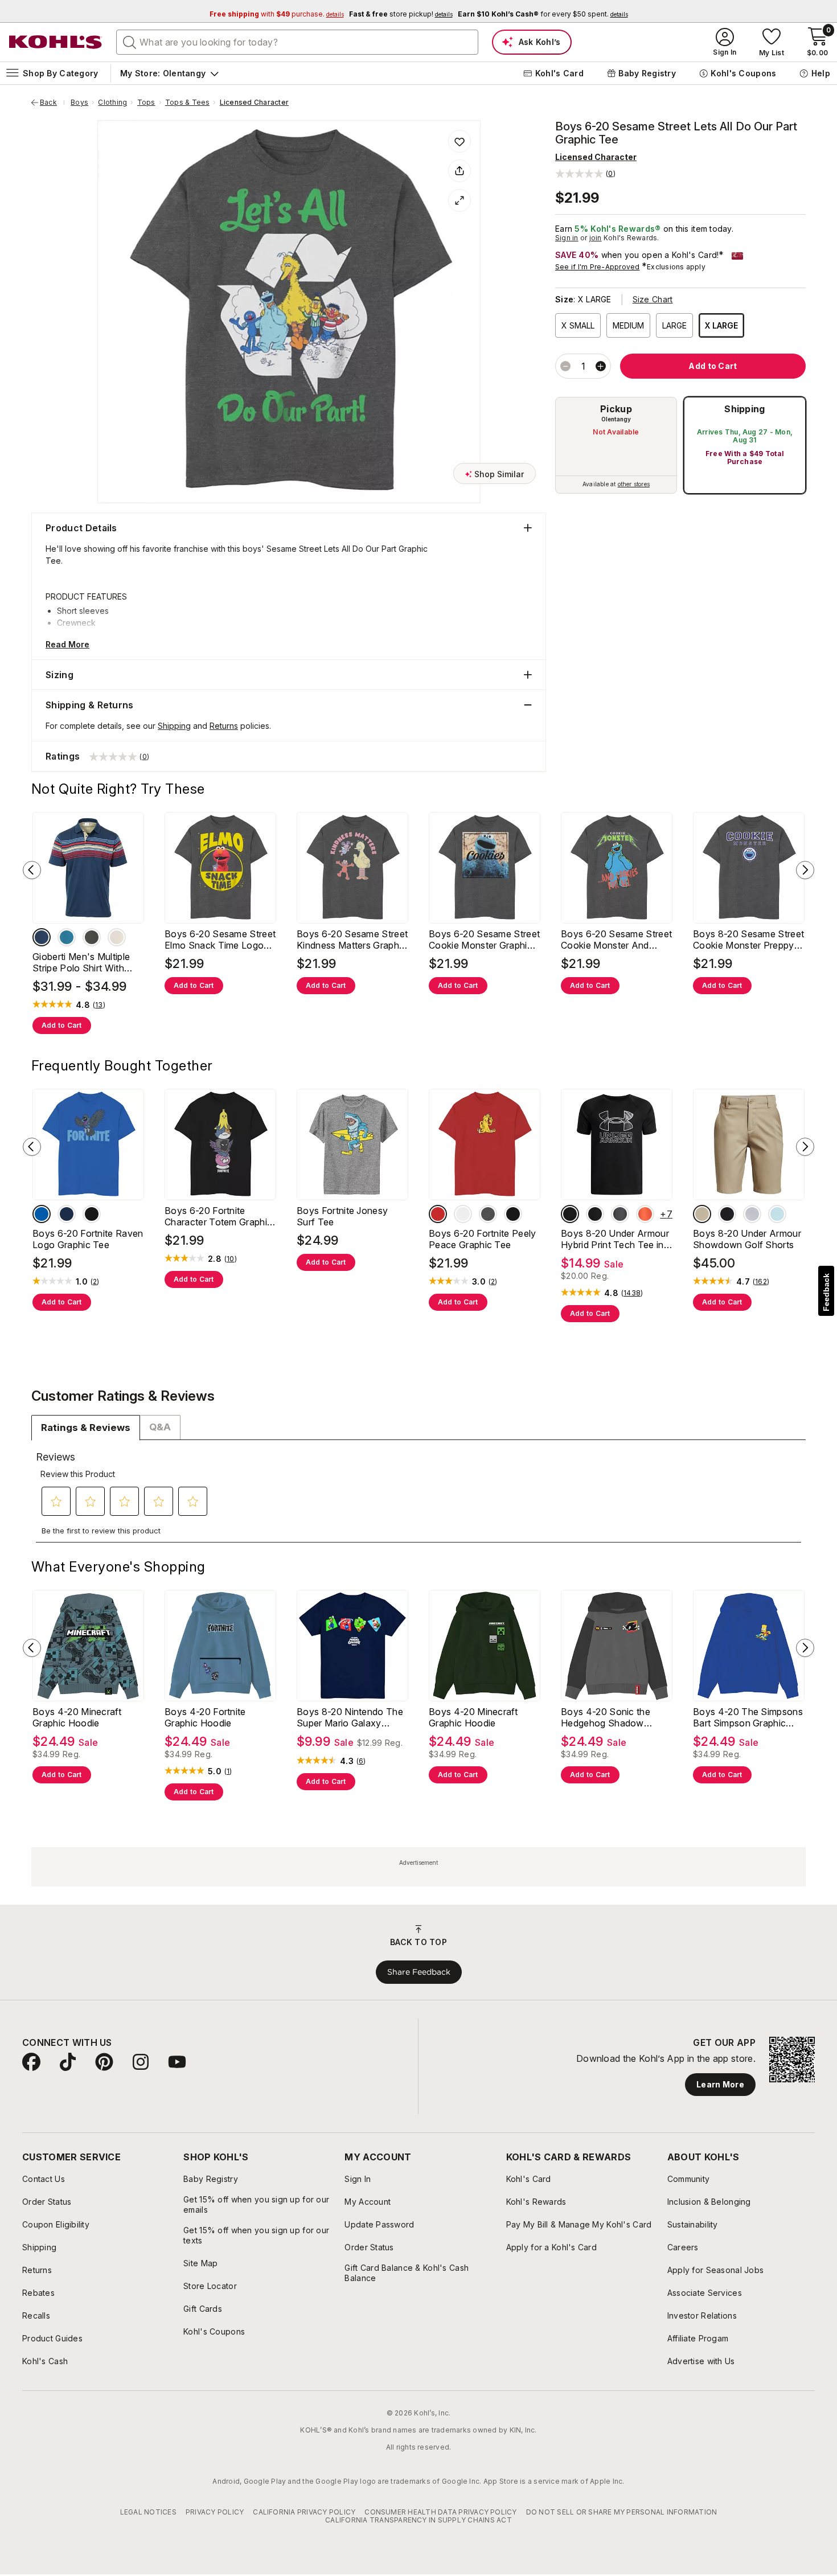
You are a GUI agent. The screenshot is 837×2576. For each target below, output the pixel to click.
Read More (67, 644)
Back (52, 102)
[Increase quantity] (601, 366)
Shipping (745, 409)
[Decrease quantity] (565, 366)
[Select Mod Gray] (752, 1214)
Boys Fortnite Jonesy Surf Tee (342, 1216)
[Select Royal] (42, 1214)
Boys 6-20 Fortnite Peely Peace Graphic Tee (483, 1239)
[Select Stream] (777, 1214)
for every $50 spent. (543, 14)
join (596, 238)
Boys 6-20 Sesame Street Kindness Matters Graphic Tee (352, 940)
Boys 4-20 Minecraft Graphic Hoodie (77, 1717)
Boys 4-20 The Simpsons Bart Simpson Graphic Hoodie (748, 1717)
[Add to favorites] (459, 141)
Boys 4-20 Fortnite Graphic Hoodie (205, 1717)
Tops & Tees (188, 102)
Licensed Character (254, 102)
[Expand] (459, 200)
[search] (130, 42)
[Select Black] (92, 1214)
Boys (79, 102)
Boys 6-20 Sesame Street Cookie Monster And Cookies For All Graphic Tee (616, 940)
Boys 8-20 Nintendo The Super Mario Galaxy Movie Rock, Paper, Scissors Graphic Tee (350, 1717)
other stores (634, 484)
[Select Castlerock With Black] (620, 1214)
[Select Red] (438, 1214)
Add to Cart (62, 1025)
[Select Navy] (42, 937)
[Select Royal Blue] (67, 937)
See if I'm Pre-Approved (598, 267)
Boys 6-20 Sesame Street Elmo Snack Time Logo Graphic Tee (220, 940)
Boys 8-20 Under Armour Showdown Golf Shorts (747, 1239)
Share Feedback (419, 1972)
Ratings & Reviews (86, 1428)
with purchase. (277, 14)
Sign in (567, 238)
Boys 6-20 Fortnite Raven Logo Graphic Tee (88, 1239)
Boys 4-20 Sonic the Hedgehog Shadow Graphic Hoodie (606, 1717)
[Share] (459, 171)
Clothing (112, 102)
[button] (585, 173)
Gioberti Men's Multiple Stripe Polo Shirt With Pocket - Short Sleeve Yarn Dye (81, 962)
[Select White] (117, 937)
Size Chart (653, 299)
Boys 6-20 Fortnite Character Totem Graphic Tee (218, 1216)
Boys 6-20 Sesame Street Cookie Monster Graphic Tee (484, 940)
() (99, 1005)
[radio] (616, 445)
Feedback (826, 1292)
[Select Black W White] (570, 1214)
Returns (224, 726)
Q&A (160, 1427)
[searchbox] (297, 42)
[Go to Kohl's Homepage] (56, 42)
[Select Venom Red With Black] (645, 1214)
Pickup (616, 409)
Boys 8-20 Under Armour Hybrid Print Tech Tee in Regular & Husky (615, 1239)
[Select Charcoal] (92, 937)
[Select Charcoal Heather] (488, 1214)
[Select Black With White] (595, 1214)
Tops (146, 102)
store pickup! (401, 14)
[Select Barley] (702, 1214)
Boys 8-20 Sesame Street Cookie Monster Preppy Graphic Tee (748, 940)
